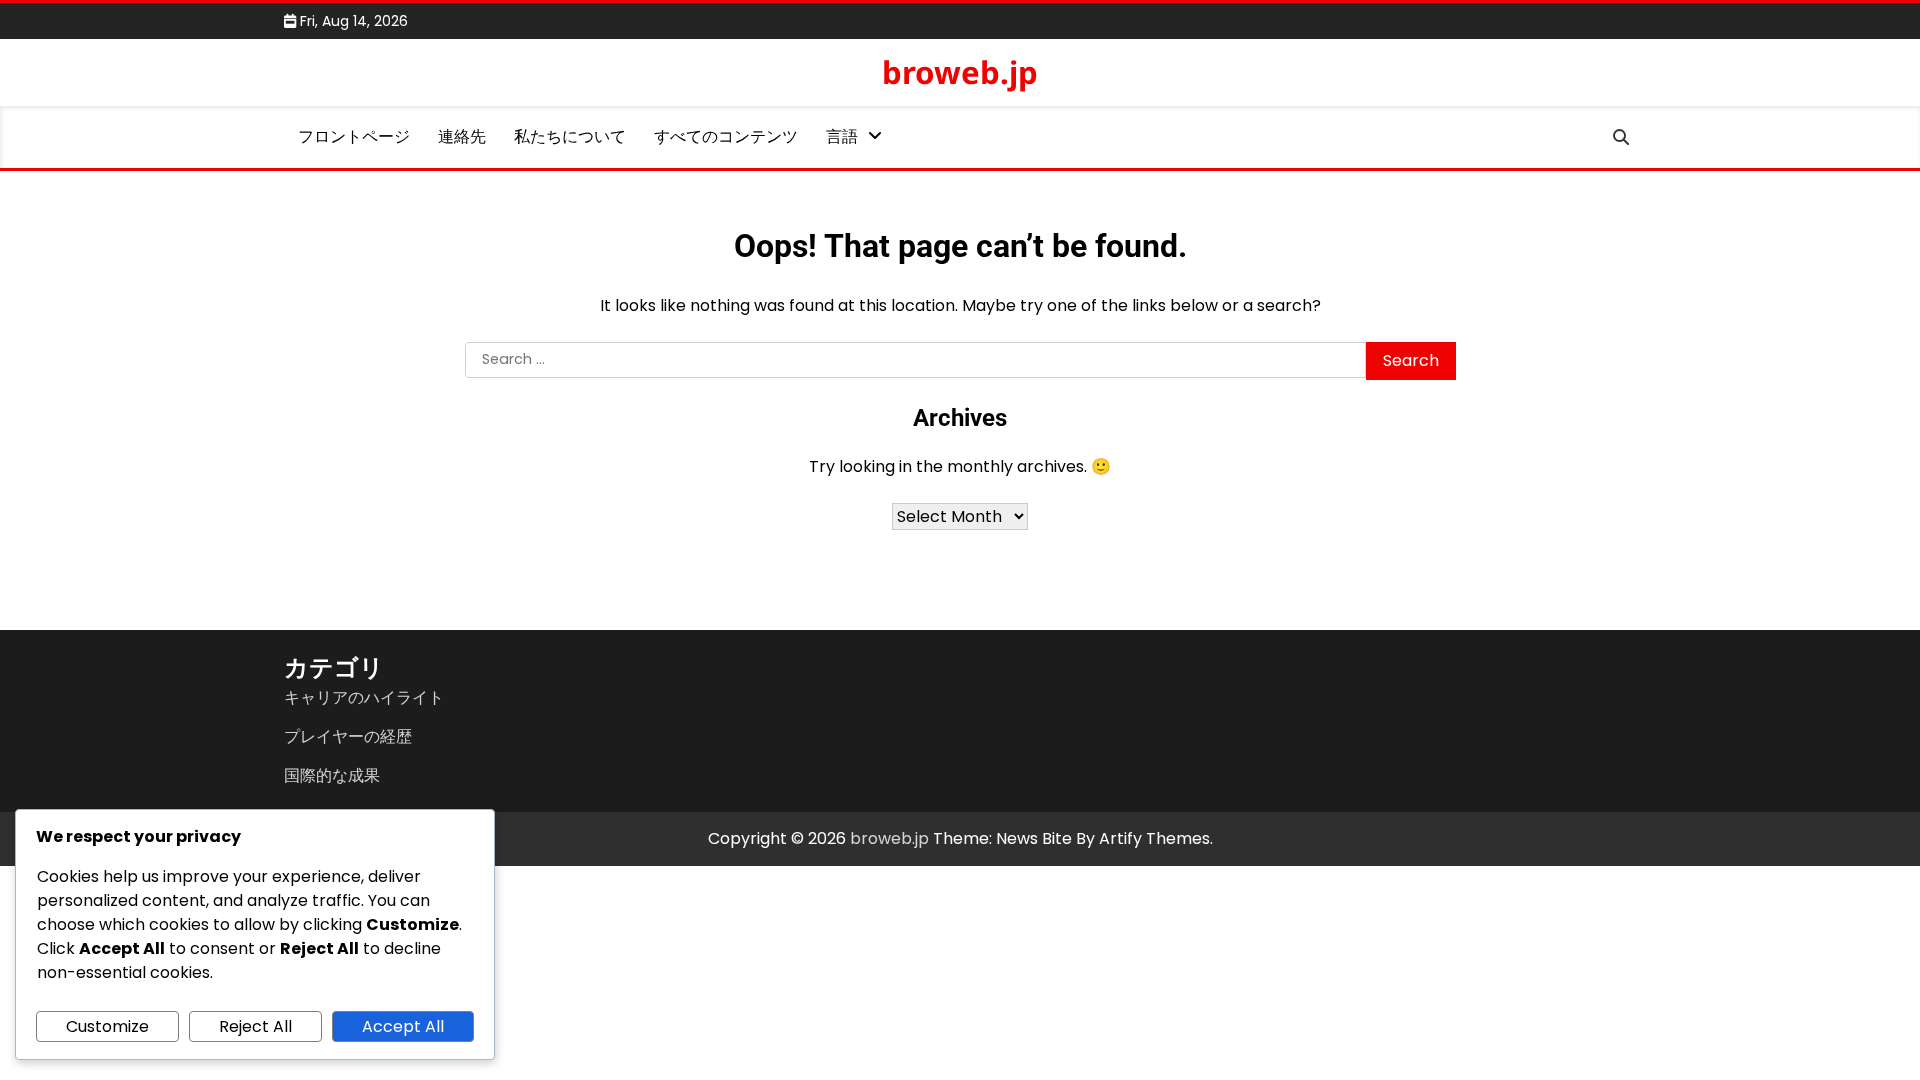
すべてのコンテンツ (726, 136)
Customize (107, 1026)
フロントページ (354, 136)
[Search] (1621, 137)
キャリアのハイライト (364, 697)
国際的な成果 (332, 775)
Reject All (255, 1026)
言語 (842, 136)
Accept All (403, 1026)
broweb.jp (960, 72)
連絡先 (462, 136)
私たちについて (570, 136)
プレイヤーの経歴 (348, 736)
